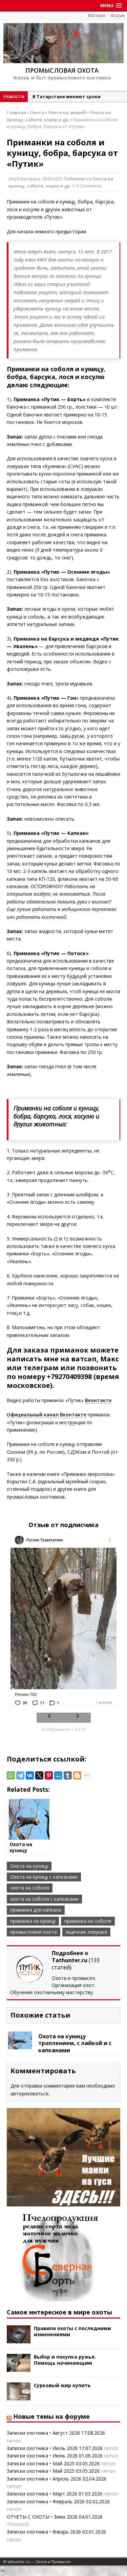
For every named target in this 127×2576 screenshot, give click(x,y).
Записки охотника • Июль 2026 (42, 2448)
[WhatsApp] (11, 1775)
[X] (39, 1775)
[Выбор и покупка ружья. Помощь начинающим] (19, 2368)
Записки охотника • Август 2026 (43, 2433)
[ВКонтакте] (30, 1775)
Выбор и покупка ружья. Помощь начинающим (65, 2360)
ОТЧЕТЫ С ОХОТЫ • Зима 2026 (42, 2517)
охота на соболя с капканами (44, 1899)
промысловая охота (34, 1932)
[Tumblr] (68, 1775)
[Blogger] (77, 1775)
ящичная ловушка (86, 1932)
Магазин (97, 15)
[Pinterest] (49, 1775)
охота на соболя (30, 1888)
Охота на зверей (67, 112)
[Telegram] (20, 1775)
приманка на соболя (88, 1921)
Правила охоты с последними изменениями (72, 2331)
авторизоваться (29, 2094)
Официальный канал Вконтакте (47, 1415)
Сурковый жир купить (62, 2385)
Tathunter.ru (78, 179)
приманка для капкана (36, 1910)
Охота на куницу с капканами (44, 1877)
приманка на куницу (33, 1921)
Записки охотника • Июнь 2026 (42, 2456)
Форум (118, 15)
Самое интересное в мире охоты (59, 2312)
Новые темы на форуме (51, 2416)
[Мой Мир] (58, 1775)
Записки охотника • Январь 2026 (44, 2532)
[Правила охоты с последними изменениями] (19, 2339)
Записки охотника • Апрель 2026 (44, 2479)
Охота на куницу (29, 1866)
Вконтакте (98, 1400)
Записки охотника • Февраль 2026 (46, 2501)
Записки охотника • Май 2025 (41, 2463)
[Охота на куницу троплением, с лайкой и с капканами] (20, 2045)
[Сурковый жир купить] (19, 2396)
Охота (37, 112)
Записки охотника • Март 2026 (42, 2494)
